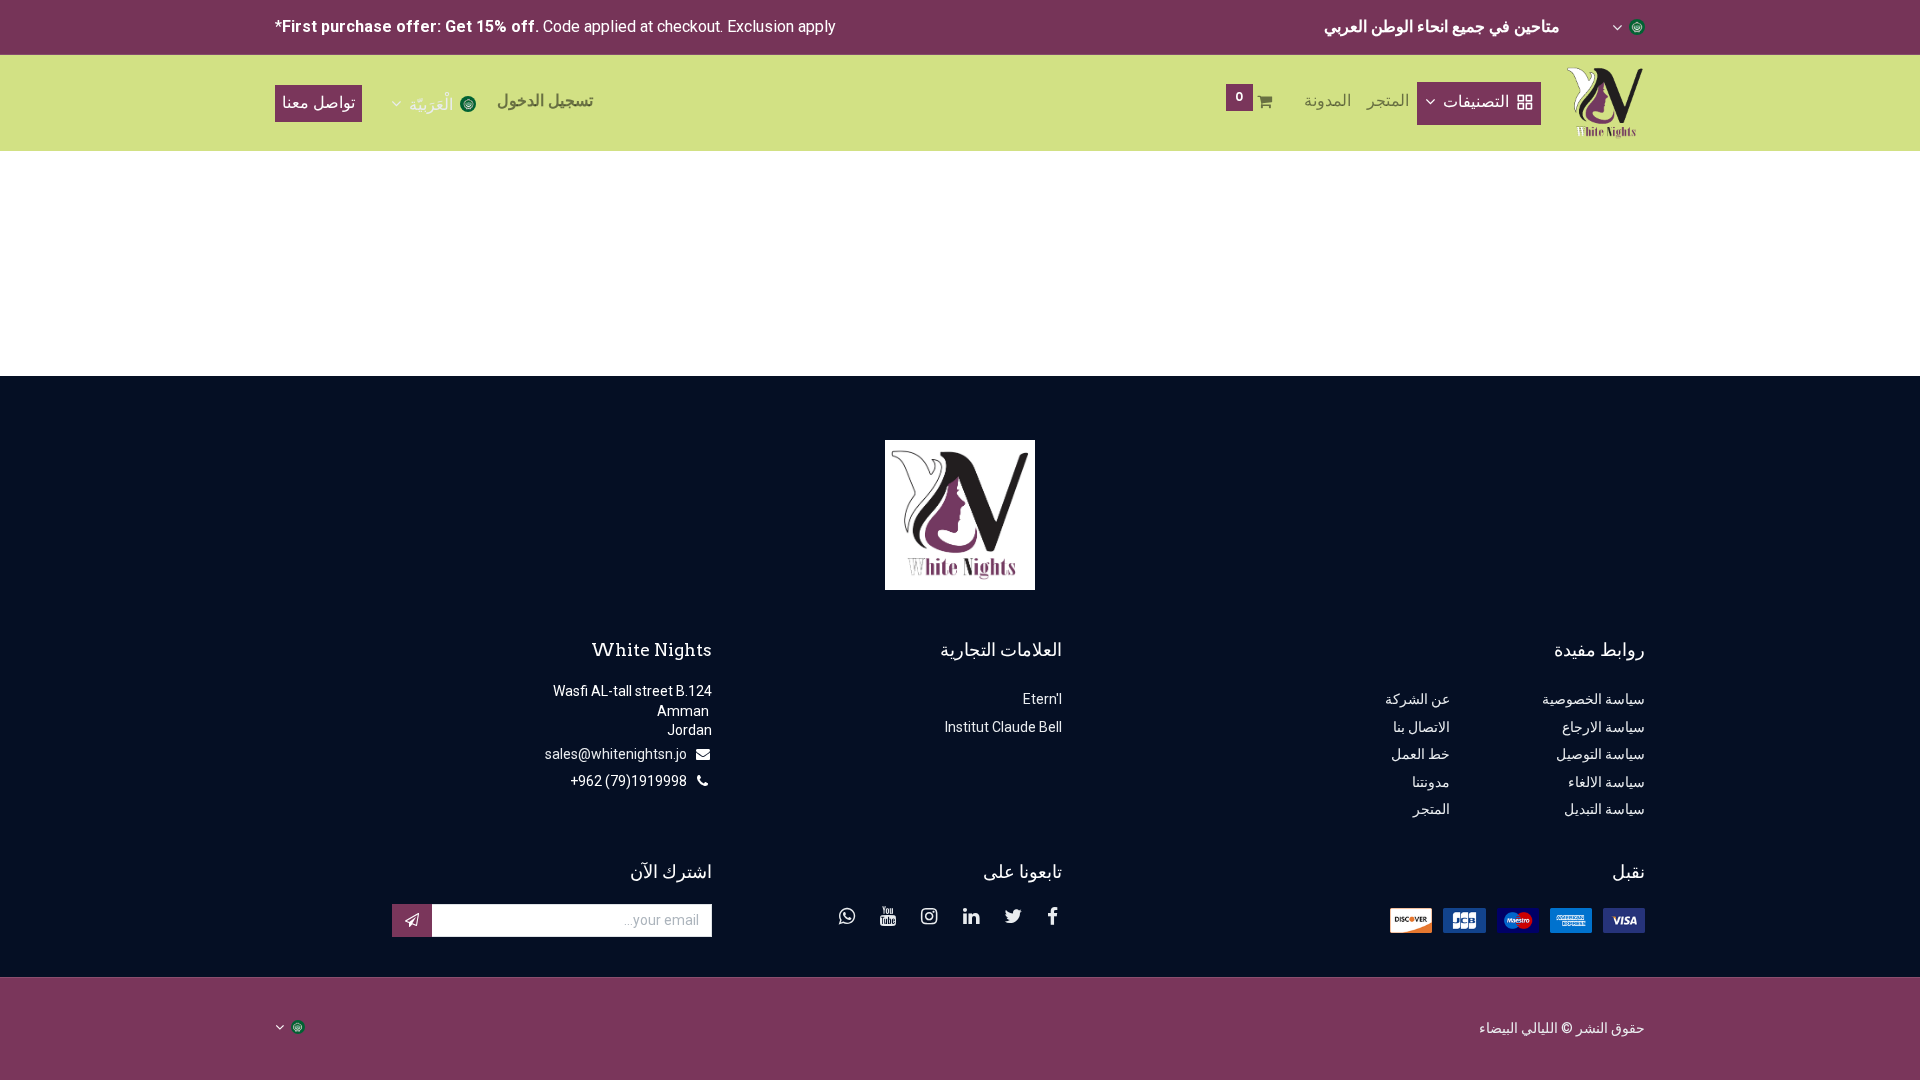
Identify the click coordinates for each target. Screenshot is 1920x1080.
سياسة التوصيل (1600, 754)
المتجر (1431, 809)
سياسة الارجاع (1603, 727)
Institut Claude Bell (1002, 727)
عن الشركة (1417, 699)
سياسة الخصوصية (1593, 699)
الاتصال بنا (1421, 727)
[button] (412, 921)
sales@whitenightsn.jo (616, 754)
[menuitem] (1388, 101)
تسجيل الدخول (545, 100)
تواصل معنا (318, 102)
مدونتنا (1431, 782)
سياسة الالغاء (1606, 782)
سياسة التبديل (1604, 809)
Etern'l (1042, 699)
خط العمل (1420, 754)
